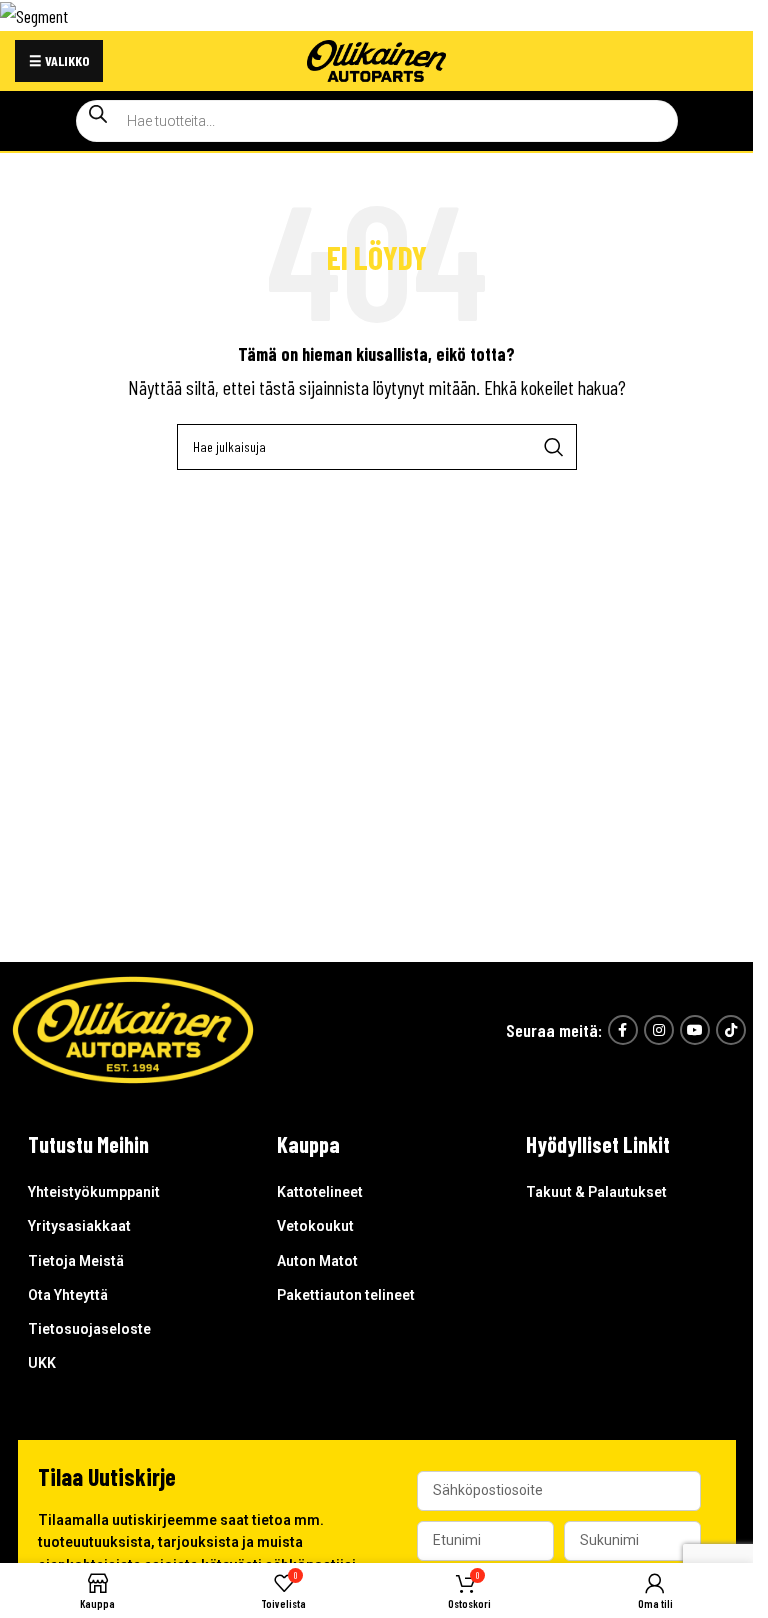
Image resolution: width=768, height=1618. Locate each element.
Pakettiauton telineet (346, 1295)
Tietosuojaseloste (89, 1329)
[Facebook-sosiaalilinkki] (623, 1030)
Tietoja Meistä (76, 1261)
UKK (42, 1363)
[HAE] (554, 447)
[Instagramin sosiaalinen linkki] (659, 1030)
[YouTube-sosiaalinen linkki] (695, 1030)
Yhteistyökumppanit (94, 1192)
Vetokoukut (315, 1226)
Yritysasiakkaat (79, 1226)
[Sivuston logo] (377, 58)
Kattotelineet (320, 1192)
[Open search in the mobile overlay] (377, 121)
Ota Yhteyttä (68, 1295)
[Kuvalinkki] (133, 1028)
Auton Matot (317, 1261)
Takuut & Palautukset (596, 1192)
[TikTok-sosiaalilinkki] (731, 1030)
